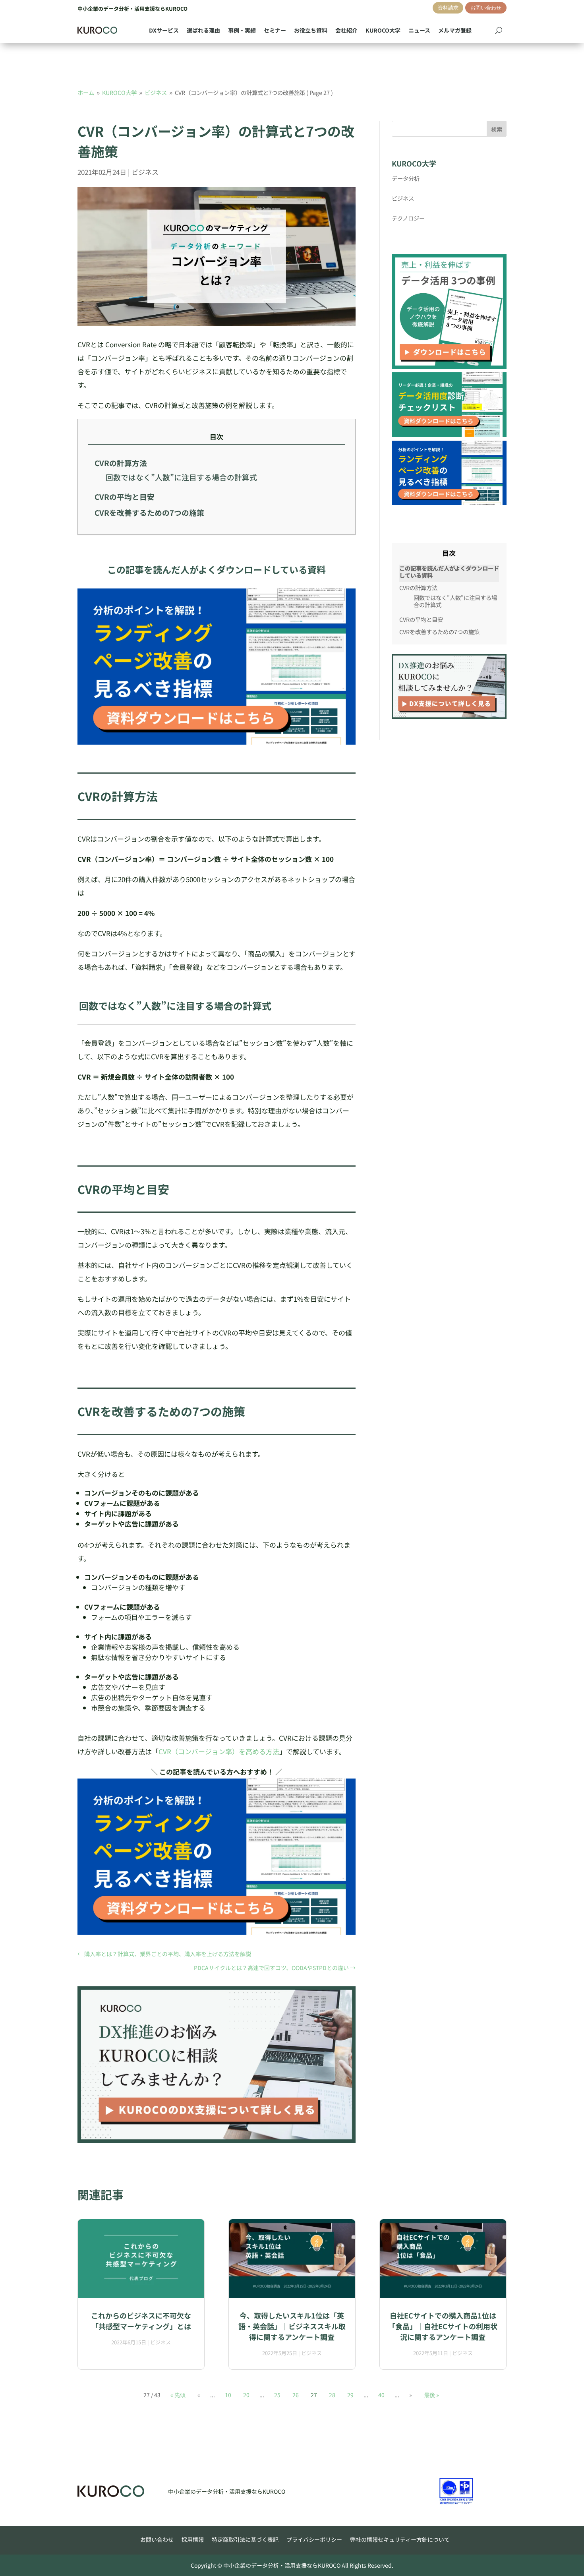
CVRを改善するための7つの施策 (149, 513)
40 (381, 2395)
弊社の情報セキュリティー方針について (400, 2539)
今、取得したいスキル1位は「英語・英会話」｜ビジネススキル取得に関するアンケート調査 (292, 2326)
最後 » (431, 2395)
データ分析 (406, 178)
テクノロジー (408, 218)
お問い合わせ (486, 8)
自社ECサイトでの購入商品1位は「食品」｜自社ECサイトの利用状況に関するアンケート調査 (443, 2326)
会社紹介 (346, 30)
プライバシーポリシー (314, 2539)
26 (296, 2395)
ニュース (419, 30)
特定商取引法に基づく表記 (245, 2539)
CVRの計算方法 (121, 463)
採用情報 (193, 2539)
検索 (497, 129)
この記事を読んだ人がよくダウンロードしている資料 (449, 572)
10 (228, 2395)
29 (350, 2395)
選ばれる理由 (203, 30)
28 (332, 2395)
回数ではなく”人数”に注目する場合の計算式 (181, 477)
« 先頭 (178, 2395)
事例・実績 (242, 30)
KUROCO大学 (383, 30)
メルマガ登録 (455, 30)
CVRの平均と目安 (125, 497)
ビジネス (145, 172)
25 (277, 2395)
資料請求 (448, 8)
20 (246, 2395)
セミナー (275, 30)
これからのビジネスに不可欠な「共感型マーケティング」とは (141, 2321)
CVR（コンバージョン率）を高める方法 (219, 1751)
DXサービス (164, 30)
